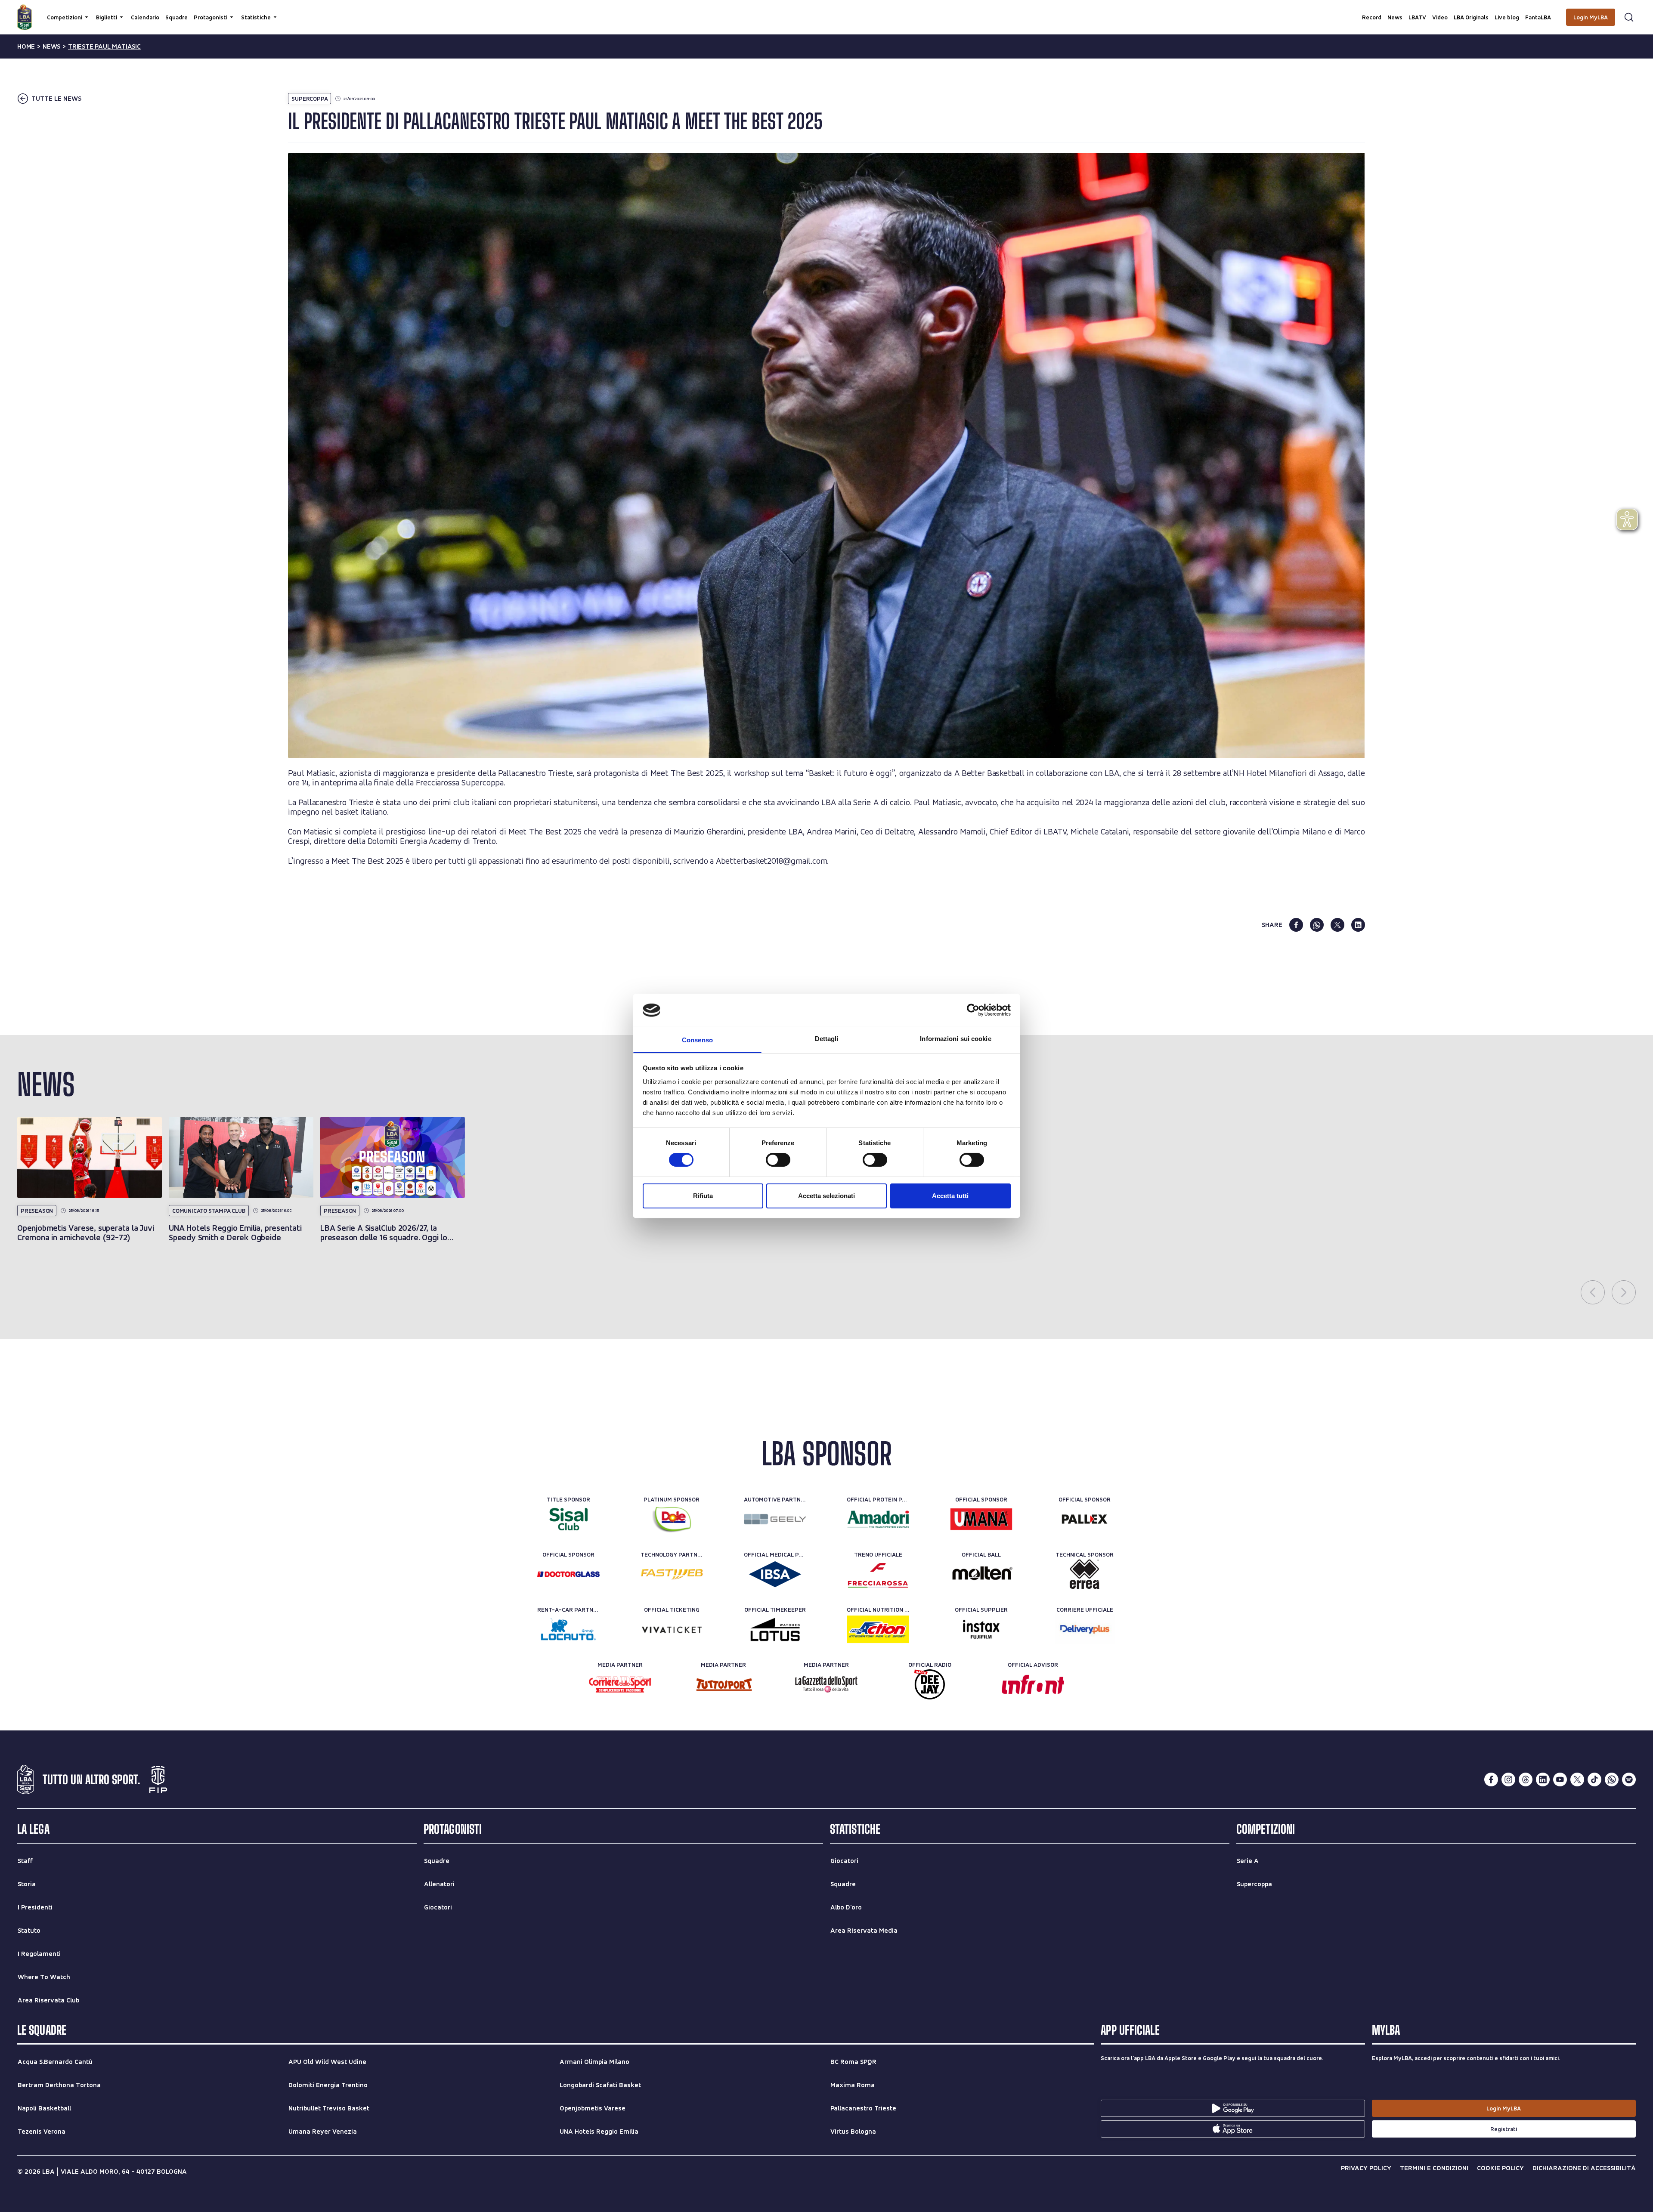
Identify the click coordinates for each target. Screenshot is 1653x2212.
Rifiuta (703, 1196)
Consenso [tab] (697, 1040)
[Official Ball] (981, 1574)
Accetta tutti (950, 1196)
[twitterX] (1577, 1779)
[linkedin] (1358, 925)
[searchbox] (826, 11)
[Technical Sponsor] (1085, 1574)
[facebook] (1296, 925)
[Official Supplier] (981, 1629)
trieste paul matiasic (104, 46)
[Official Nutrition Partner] (878, 1629)
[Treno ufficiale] (878, 1574)
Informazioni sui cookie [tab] (955, 1039)
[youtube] (1560, 1779)
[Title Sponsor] (568, 1519)
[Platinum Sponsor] (672, 1519)
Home (26, 46)
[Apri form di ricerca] (1629, 17)
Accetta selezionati (826, 1196)
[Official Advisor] (1033, 1684)
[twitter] (1337, 925)
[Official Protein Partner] (878, 1519)
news (51, 46)
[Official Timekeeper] (775, 1629)
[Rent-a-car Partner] (568, 1629)
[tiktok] (1594, 1779)
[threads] (1526, 1779)
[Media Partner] (620, 1684)
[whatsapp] (1317, 925)
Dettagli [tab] (827, 1039)
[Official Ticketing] (672, 1629)
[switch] (778, 1160)
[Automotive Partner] (775, 1519)
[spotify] (1629, 1779)
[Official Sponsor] (981, 1519)
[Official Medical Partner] (775, 1574)
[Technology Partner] (672, 1574)
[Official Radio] (930, 1684)
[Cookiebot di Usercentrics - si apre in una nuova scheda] (973, 1010)
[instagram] (1508, 1779)
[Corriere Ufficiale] (1085, 1629)
